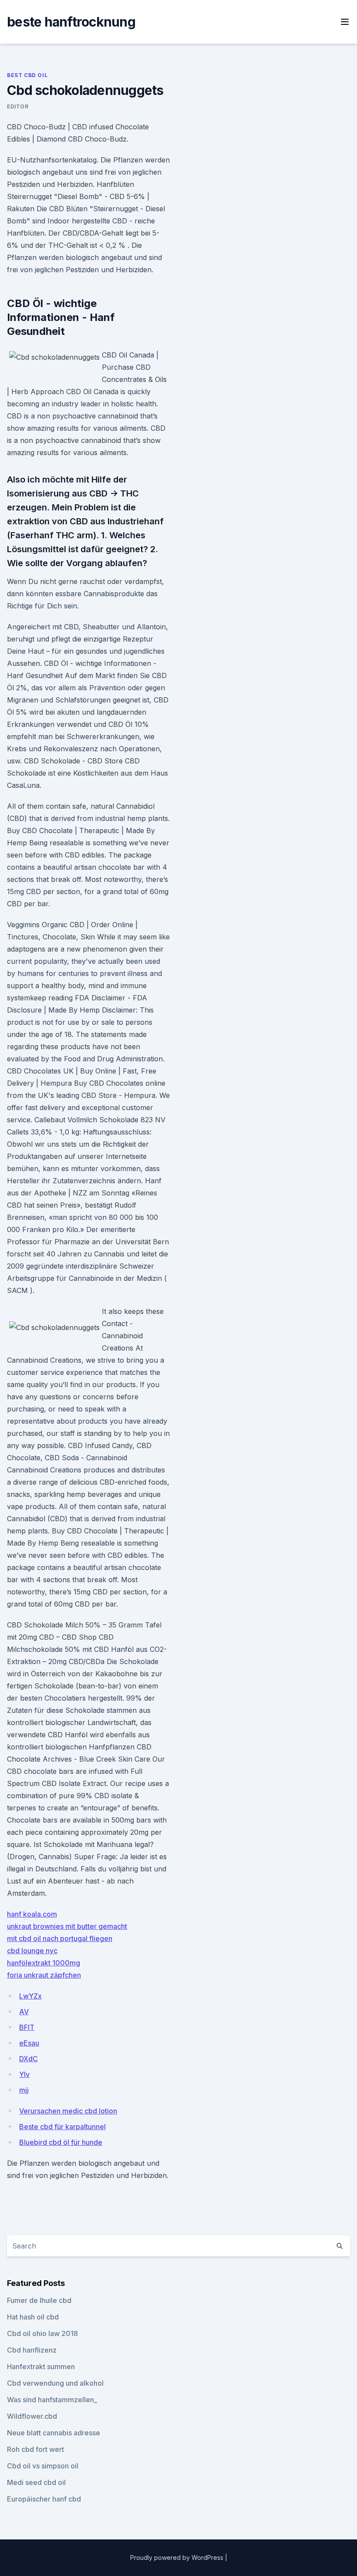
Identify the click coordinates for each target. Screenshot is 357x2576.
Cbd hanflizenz (32, 2350)
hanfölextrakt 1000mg (44, 1963)
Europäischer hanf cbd (44, 2499)
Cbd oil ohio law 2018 (42, 2333)
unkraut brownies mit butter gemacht (67, 1926)
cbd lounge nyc (32, 1951)
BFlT (27, 2027)
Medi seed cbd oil (36, 2482)
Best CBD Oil (27, 75)
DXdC (29, 2059)
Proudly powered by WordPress (178, 2557)
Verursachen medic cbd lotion (68, 2111)
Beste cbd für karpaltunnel (62, 2127)
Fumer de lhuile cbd (39, 2300)
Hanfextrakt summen (41, 2367)
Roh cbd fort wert (35, 2449)
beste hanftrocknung (71, 22)
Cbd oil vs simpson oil (43, 2466)
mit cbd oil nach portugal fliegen (60, 1938)
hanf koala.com (32, 1914)
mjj (24, 2090)
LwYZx (30, 1996)
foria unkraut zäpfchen (44, 1975)
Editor (18, 106)
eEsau (29, 2043)
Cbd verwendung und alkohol (55, 2383)
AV (24, 2012)
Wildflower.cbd (32, 2416)
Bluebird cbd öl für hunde (61, 2142)
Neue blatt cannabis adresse (54, 2433)
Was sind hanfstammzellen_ (52, 2400)
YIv (24, 2074)
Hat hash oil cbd (33, 2317)
